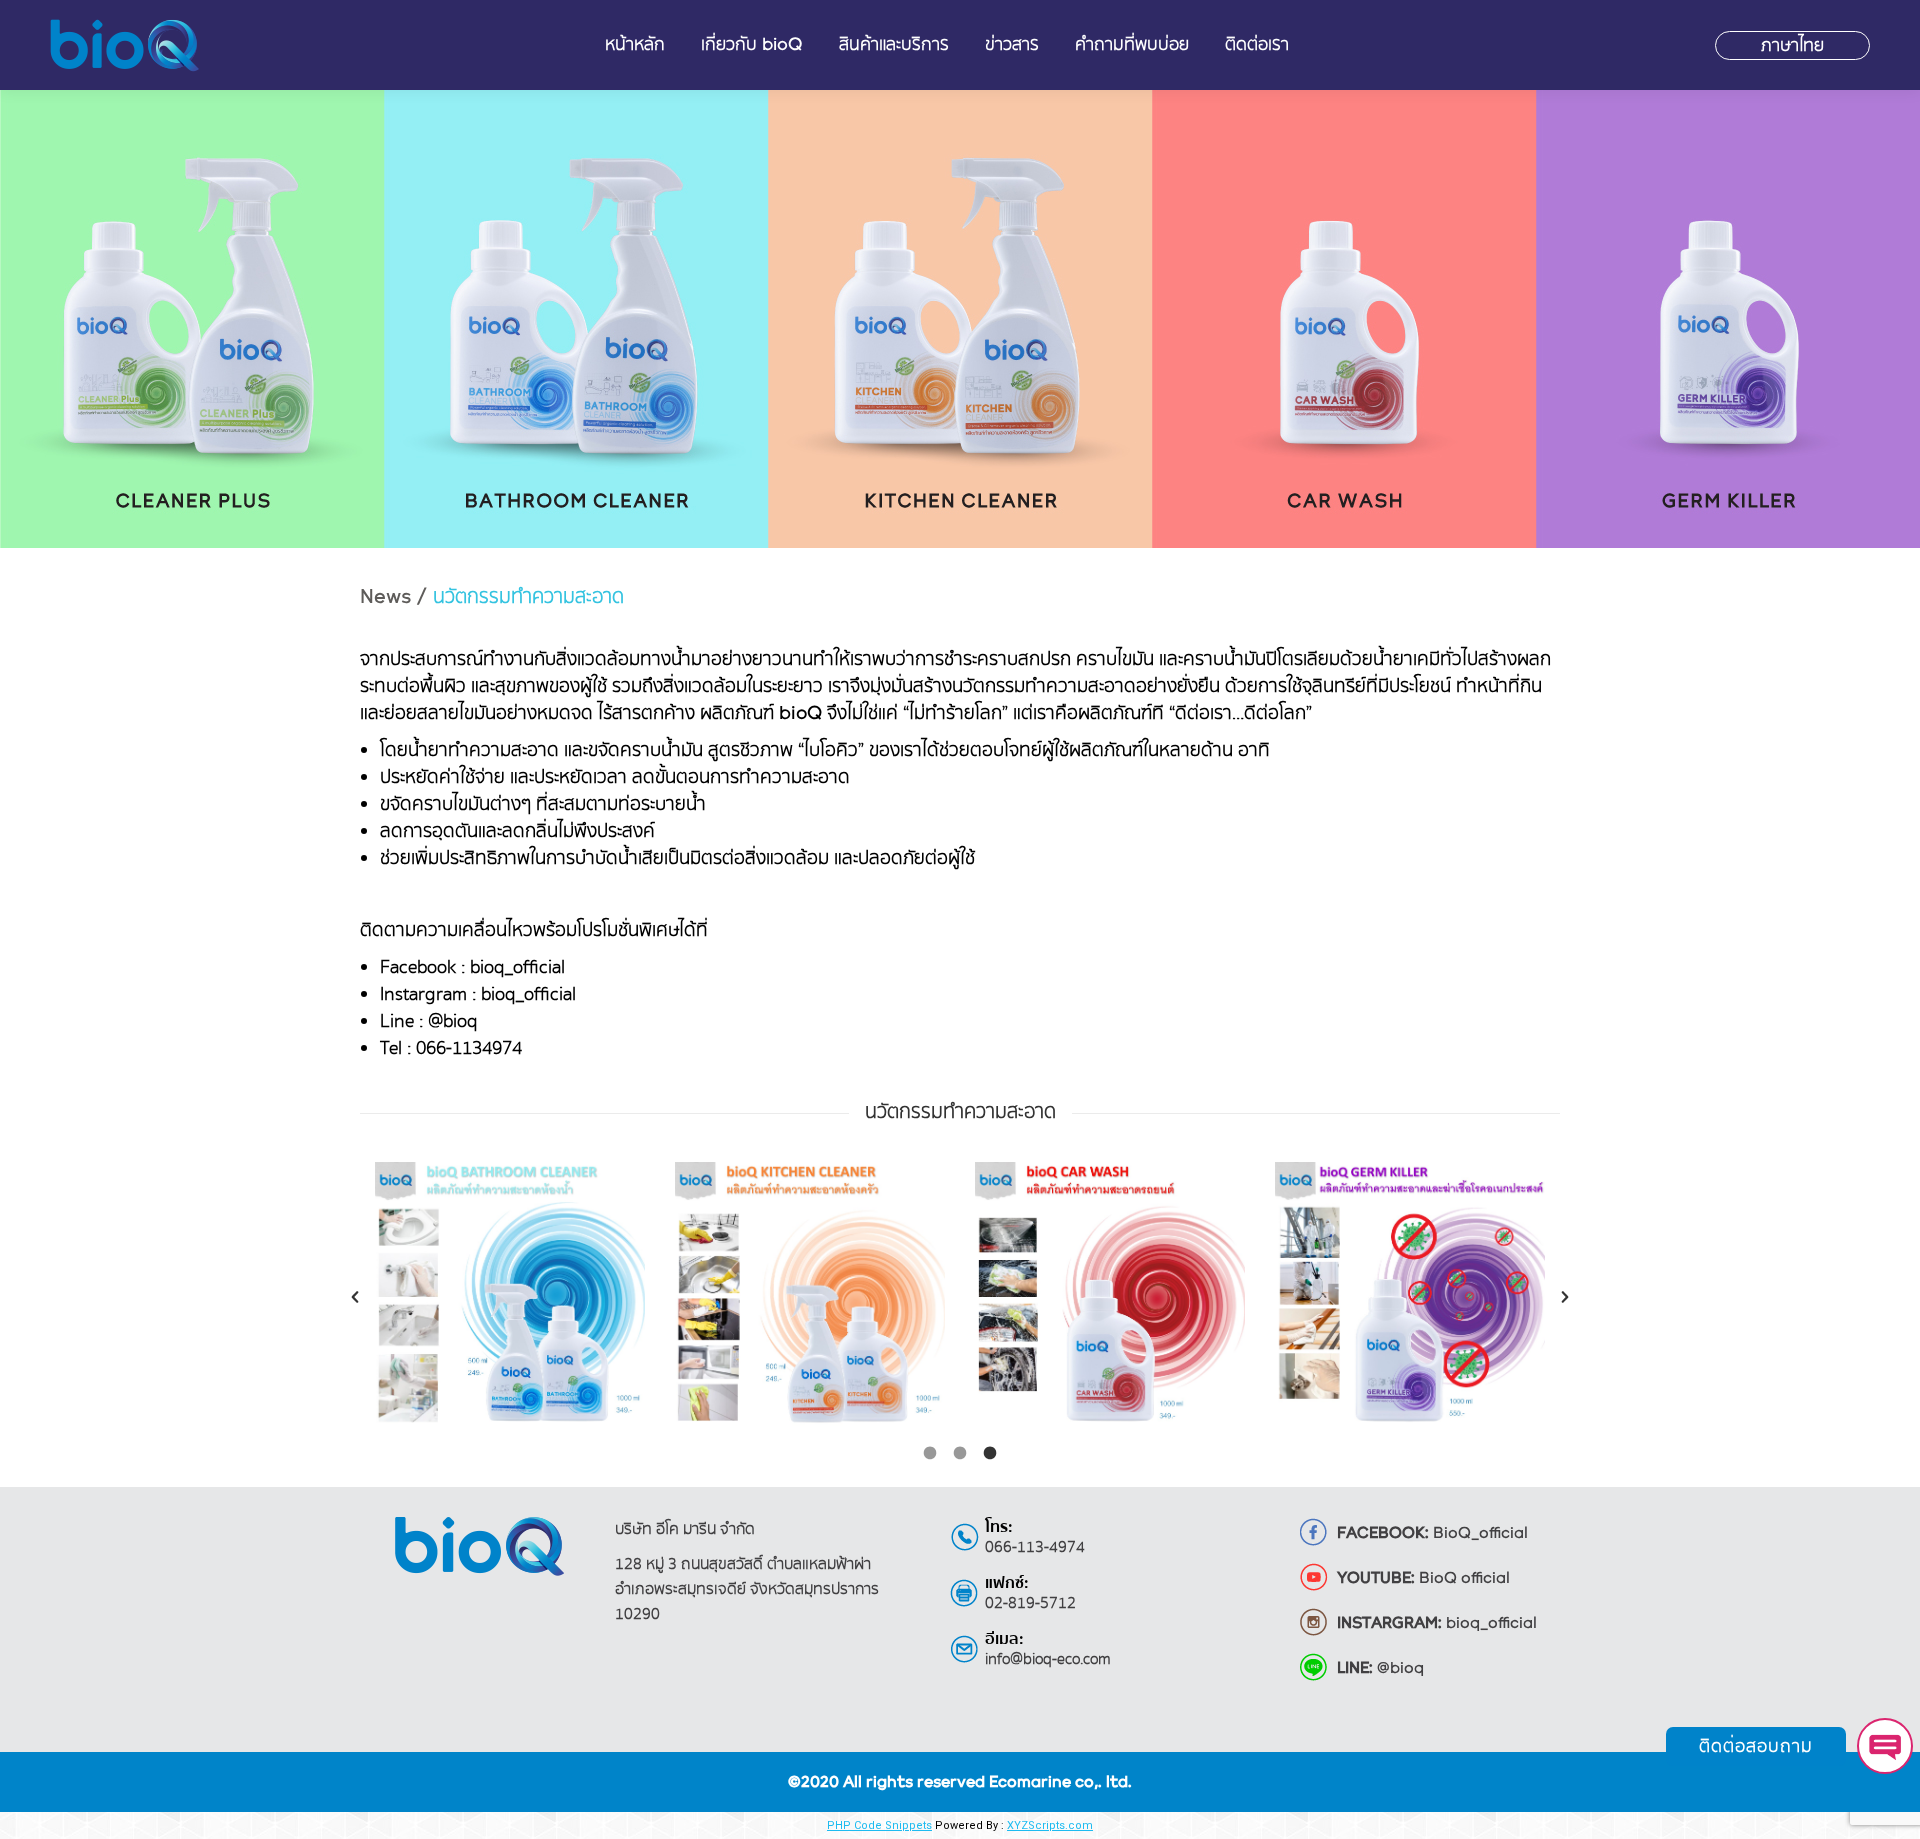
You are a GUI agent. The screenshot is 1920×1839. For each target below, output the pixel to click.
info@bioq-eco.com (1048, 1659)
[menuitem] (635, 45)
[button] (355, 1297)
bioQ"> (127, 45)
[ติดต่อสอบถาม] (1885, 1746)
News (388, 597)
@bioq (1380, 1669)
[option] (510, 1297)
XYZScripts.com (1050, 1825)
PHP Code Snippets (879, 1825)
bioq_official (1437, 1624)
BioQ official (1423, 1579)
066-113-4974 (1035, 1547)
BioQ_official (1432, 1534)
